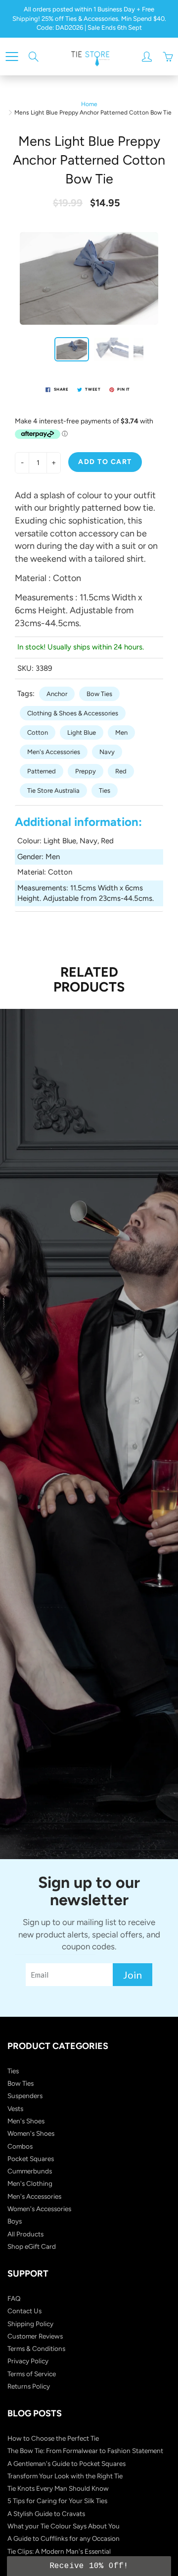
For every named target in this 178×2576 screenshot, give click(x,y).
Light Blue (82, 732)
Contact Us (24, 2311)
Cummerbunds (30, 2171)
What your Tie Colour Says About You (64, 2526)
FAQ (14, 2298)
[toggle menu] (12, 57)
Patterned (42, 771)
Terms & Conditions (36, 2348)
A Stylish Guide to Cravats (46, 2514)
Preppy (86, 771)
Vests (15, 2108)
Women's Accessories (39, 2209)
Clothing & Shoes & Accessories (73, 713)
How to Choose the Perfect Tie (53, 2438)
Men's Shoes (26, 2121)
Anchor (57, 694)
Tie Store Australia (53, 790)
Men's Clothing (30, 2183)
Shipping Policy (30, 2324)
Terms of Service (32, 2374)
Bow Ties (99, 694)
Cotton (38, 732)
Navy (107, 752)
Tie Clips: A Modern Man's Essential (59, 2551)
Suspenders (25, 2096)
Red (121, 771)
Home (89, 104)
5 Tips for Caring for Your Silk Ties (57, 2501)
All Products (25, 2234)
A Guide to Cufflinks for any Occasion (64, 2538)
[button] (89, 2566)
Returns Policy (29, 2386)
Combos (20, 2146)
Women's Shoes (31, 2133)
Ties (105, 790)
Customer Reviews (35, 2336)
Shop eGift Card (32, 2246)
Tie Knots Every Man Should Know (58, 2488)
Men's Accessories (54, 752)
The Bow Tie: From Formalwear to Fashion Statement (85, 2451)
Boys (15, 2221)
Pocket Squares (31, 2159)
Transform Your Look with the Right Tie (65, 2476)
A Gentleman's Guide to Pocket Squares (67, 2463)
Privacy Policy (28, 2361)
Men (121, 732)
